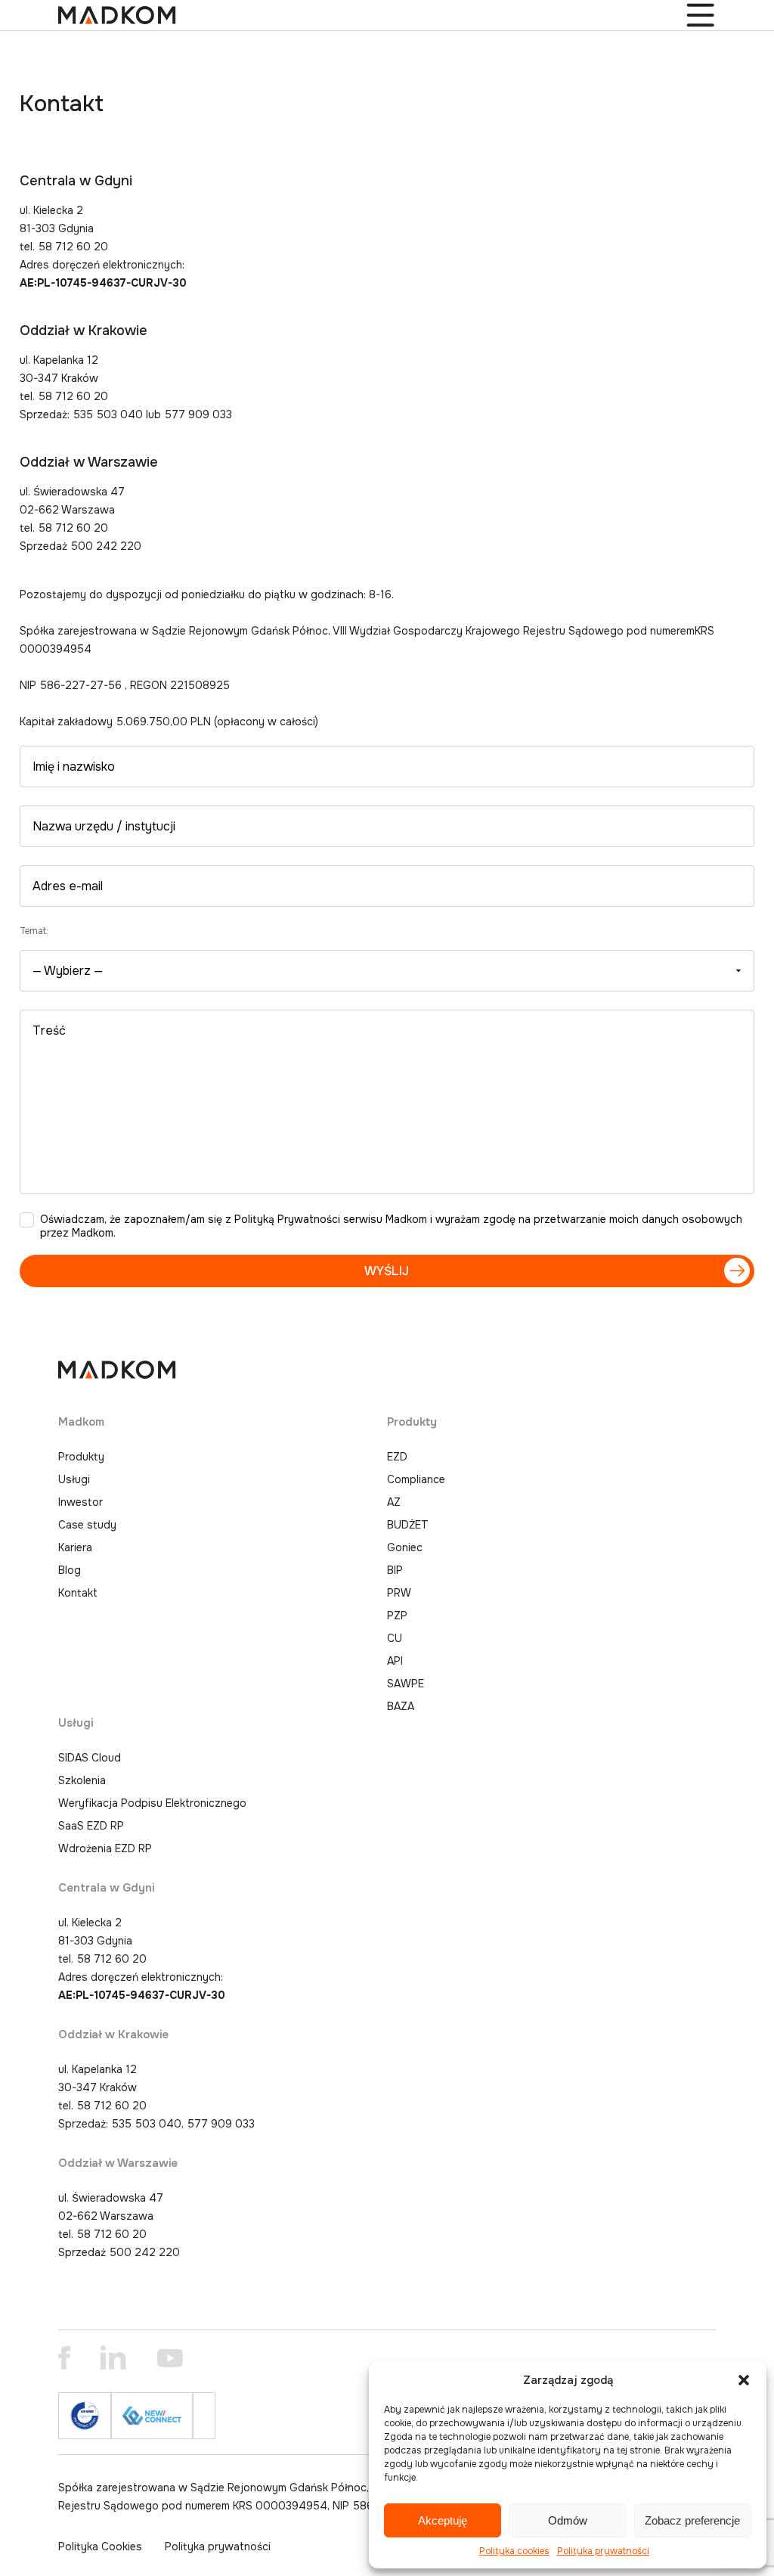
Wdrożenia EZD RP (105, 1848)
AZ (394, 1502)
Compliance (416, 1479)
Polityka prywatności (603, 2551)
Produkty (81, 1457)
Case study (87, 1525)
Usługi (74, 1479)
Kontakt (78, 1593)
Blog (70, 1570)
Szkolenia (82, 1780)
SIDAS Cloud (90, 1758)
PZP (397, 1615)
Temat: (34, 931)
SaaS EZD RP (91, 1826)
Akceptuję (443, 2520)
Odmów (568, 2520)
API (395, 1661)
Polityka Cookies (100, 2547)
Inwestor (80, 1502)
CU (395, 1638)
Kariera (75, 1547)
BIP (395, 1570)
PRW (399, 1593)
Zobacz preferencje (692, 2520)
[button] (744, 2380)
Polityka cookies (514, 2551)
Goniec (405, 1547)
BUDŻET (408, 1525)
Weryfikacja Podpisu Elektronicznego (152, 1803)
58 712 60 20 (112, 1959)
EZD (397, 1457)
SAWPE (406, 1684)
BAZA (401, 1706)
